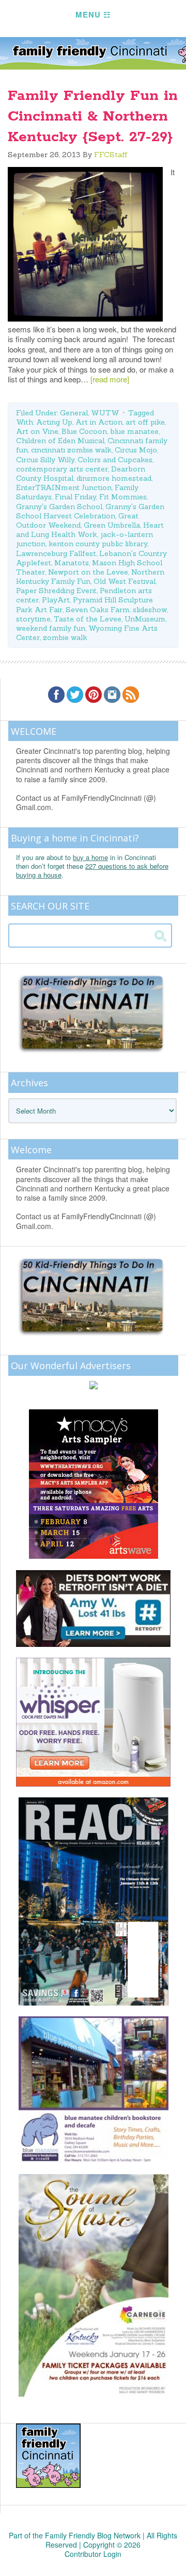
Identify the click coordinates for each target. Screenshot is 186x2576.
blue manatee (134, 431)
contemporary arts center (62, 469)
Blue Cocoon (84, 431)
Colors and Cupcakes (115, 460)
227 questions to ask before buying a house (92, 870)
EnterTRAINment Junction (64, 487)
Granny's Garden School (59, 507)
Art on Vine (37, 431)
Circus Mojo (136, 450)
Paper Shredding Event (56, 591)
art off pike (145, 422)
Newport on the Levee (88, 572)
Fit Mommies (123, 497)
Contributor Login (93, 2554)
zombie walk (65, 637)
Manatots (72, 563)
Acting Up (54, 422)
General (74, 413)
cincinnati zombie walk (71, 450)
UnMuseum (145, 619)
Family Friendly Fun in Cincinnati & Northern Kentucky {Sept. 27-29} (93, 116)
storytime (33, 619)
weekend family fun (51, 628)
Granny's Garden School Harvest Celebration (90, 511)
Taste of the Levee (88, 619)
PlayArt (56, 600)
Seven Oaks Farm (98, 610)
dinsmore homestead (114, 478)
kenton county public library (98, 544)
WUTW (105, 413)
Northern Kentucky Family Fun (90, 577)
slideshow (150, 610)
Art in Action (99, 422)
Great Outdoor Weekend (77, 520)
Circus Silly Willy (45, 460)
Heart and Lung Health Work (90, 530)
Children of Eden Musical (60, 441)
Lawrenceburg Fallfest (56, 553)
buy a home (90, 857)
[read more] (110, 379)
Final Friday (75, 497)
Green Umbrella (112, 525)
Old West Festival (125, 581)
